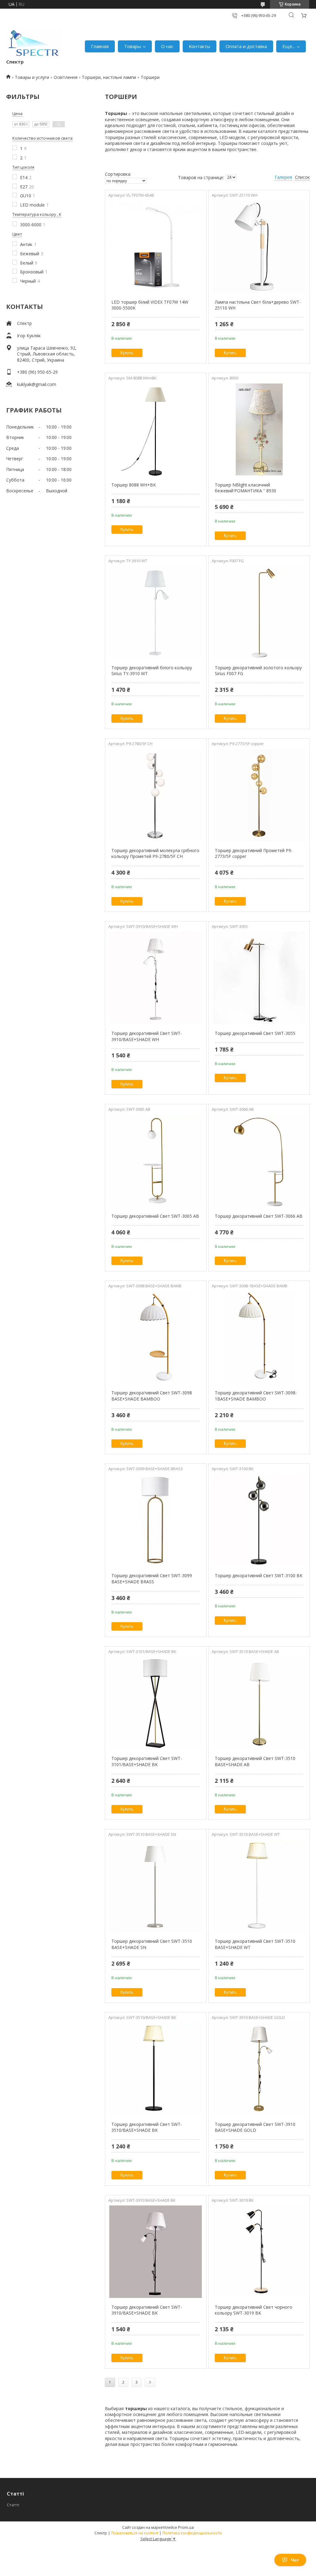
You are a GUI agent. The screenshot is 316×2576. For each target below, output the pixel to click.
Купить (127, 353)
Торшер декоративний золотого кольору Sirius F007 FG (258, 671)
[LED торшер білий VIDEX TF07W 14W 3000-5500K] (156, 247)
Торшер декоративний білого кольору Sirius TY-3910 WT (152, 671)
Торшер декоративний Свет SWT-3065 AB (155, 1216)
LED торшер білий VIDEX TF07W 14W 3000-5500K (150, 305)
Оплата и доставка (246, 46)
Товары (133, 46)
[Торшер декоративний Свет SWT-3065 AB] (156, 1161)
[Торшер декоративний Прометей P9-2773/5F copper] (259, 795)
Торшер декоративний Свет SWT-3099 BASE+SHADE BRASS (152, 1579)
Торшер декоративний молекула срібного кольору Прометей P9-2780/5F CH (155, 853)
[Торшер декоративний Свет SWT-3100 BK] (259, 1520)
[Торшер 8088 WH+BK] (156, 429)
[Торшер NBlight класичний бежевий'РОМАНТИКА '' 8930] (259, 429)
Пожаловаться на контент (135, 2533)
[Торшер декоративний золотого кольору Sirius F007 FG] (259, 612)
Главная (100, 46)
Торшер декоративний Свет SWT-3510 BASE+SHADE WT (255, 1944)
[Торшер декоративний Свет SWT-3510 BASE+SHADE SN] (156, 1886)
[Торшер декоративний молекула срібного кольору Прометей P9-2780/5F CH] (156, 795)
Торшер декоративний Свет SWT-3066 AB (259, 1216)
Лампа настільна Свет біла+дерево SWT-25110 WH (258, 305)
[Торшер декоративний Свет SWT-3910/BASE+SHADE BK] (156, 2252)
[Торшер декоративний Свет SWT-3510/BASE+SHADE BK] (156, 2069)
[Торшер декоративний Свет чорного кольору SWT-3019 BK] (259, 2252)
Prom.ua (186, 2527)
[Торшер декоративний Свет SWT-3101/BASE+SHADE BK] (156, 1703)
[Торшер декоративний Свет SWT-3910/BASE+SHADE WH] (156, 978)
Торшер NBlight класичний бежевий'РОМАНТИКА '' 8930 (245, 488)
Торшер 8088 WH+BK (134, 485)
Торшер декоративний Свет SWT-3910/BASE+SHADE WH (147, 1036)
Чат (295, 2560)
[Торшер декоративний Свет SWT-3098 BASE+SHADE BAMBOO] (156, 1337)
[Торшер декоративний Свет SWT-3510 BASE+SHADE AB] (259, 1703)
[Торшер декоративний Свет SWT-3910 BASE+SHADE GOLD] (259, 2069)
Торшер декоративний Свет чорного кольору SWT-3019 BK (254, 2310)
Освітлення (66, 77)
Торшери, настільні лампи (109, 77)
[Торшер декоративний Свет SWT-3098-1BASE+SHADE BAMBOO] (259, 1337)
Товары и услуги (32, 77)
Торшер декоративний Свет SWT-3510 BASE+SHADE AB (255, 1761)
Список (302, 177)
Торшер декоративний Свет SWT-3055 (255, 1033)
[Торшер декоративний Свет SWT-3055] (259, 978)
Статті (13, 2505)
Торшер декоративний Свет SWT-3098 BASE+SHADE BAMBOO (152, 1396)
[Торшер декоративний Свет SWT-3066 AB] (259, 1161)
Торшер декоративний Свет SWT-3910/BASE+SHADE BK (147, 2310)
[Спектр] (34, 43)
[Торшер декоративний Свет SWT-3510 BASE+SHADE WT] (259, 1886)
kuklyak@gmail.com (37, 384)
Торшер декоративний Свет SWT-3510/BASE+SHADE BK (147, 2127)
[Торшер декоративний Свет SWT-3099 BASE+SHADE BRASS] (156, 1520)
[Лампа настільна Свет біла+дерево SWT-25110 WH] (259, 247)
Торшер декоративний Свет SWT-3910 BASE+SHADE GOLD (255, 2127)
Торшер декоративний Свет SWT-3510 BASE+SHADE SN (152, 1944)
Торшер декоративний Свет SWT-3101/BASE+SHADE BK (147, 1761)
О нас (167, 46)
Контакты (200, 46)
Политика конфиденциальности (192, 2533)
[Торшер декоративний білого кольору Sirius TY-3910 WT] (156, 612)
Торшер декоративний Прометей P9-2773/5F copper (254, 853)
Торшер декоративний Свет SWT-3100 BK (259, 1575)
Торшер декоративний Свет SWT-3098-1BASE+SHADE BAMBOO (256, 1396)
